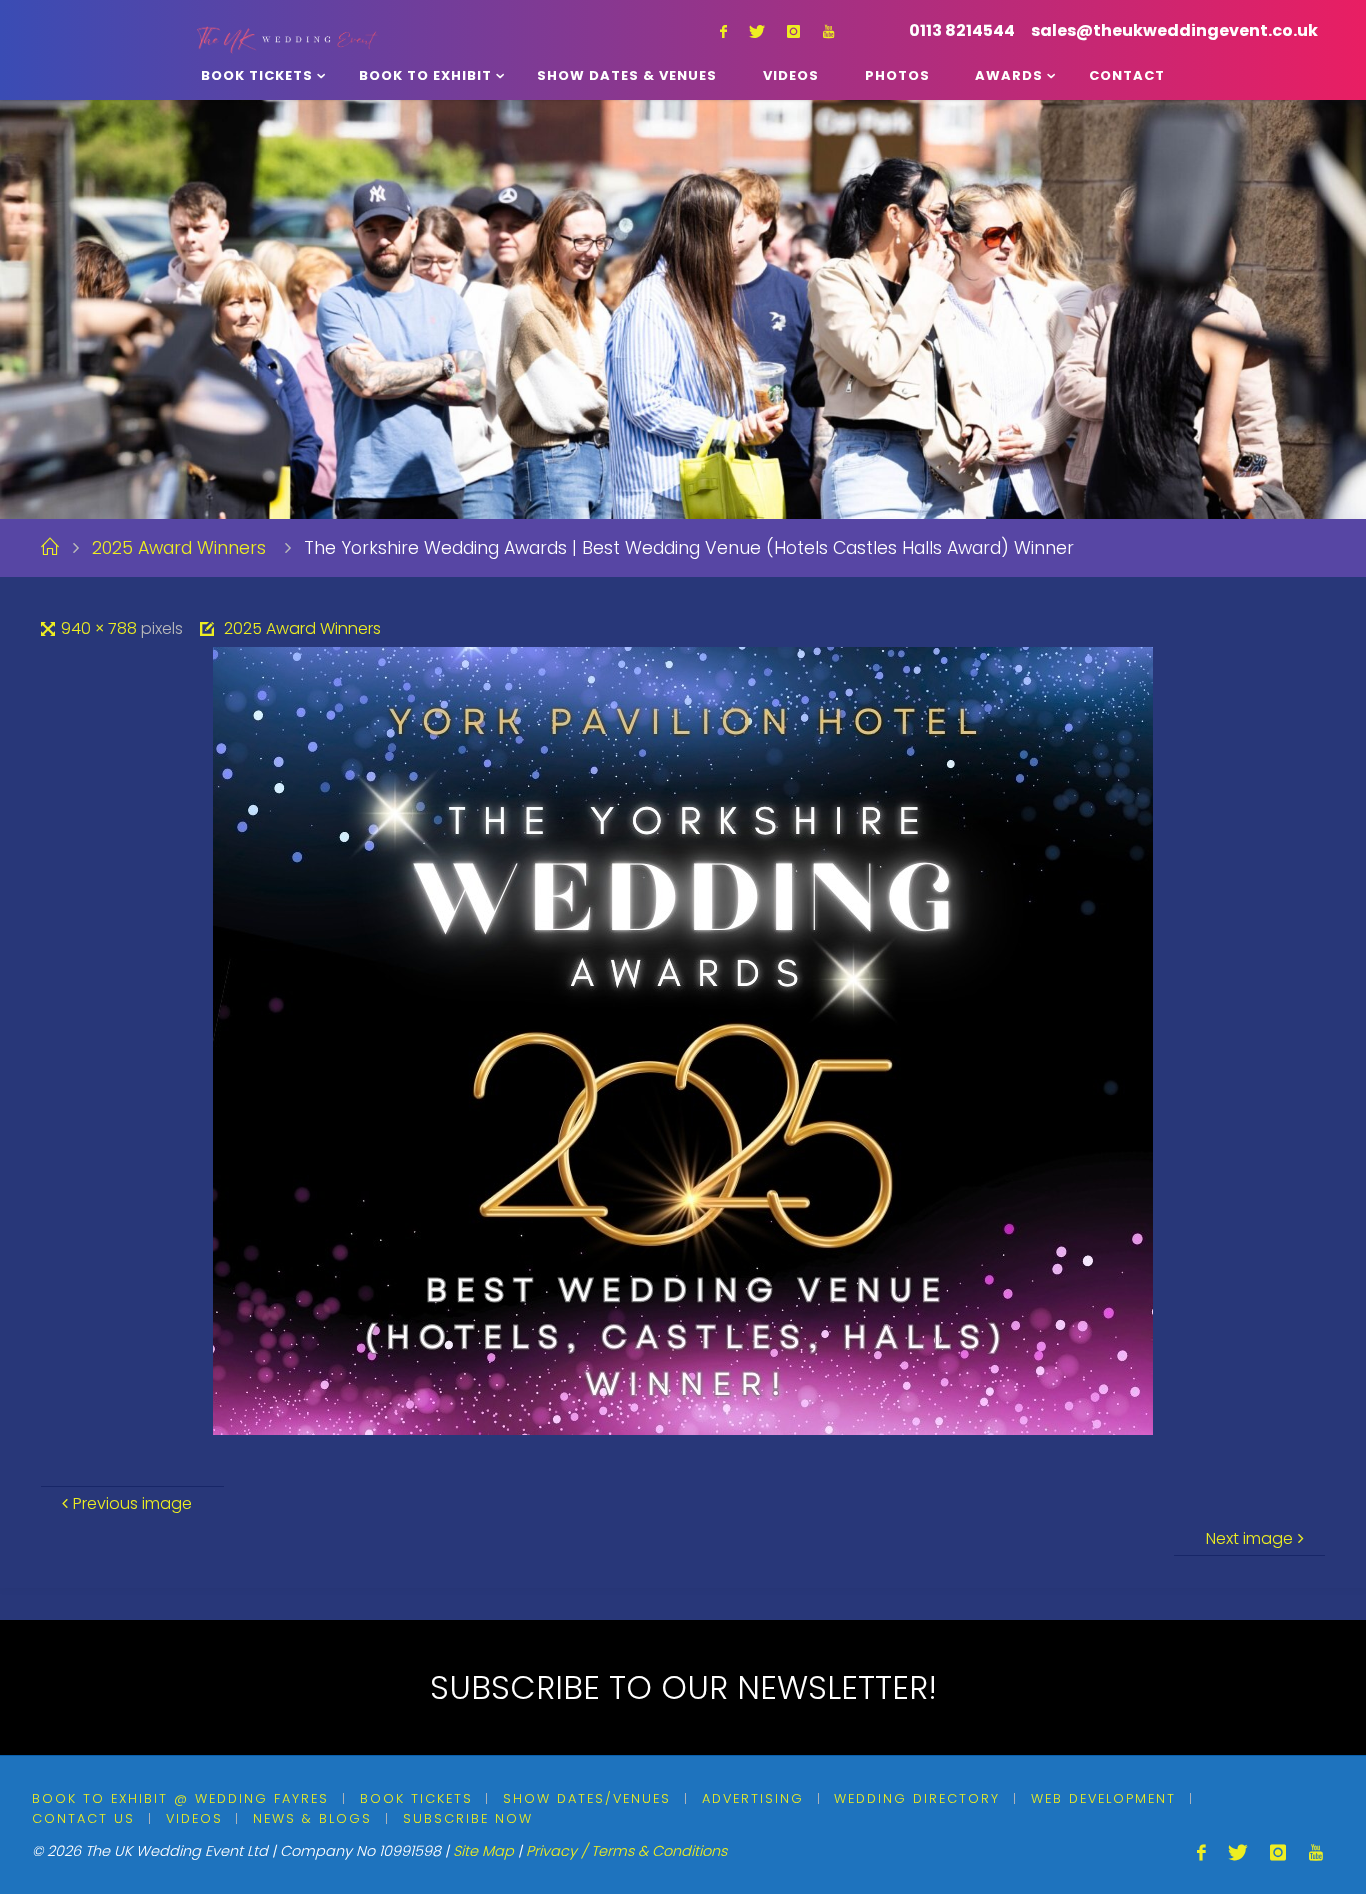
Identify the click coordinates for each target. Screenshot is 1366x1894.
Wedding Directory (917, 1798)
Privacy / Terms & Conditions (626, 1851)
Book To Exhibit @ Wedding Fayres (180, 1798)
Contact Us (83, 1818)
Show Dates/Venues (587, 1798)
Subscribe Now (468, 1818)
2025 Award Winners (179, 548)
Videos (194, 1818)
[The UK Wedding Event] (287, 25)
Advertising (753, 1798)
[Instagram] (793, 31)
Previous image (132, 1503)
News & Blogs (312, 1818)
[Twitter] (757, 31)
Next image (1249, 1538)
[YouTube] (828, 31)
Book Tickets (416, 1798)
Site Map (483, 1851)
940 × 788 (101, 628)
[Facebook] (723, 31)
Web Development (1103, 1798)
